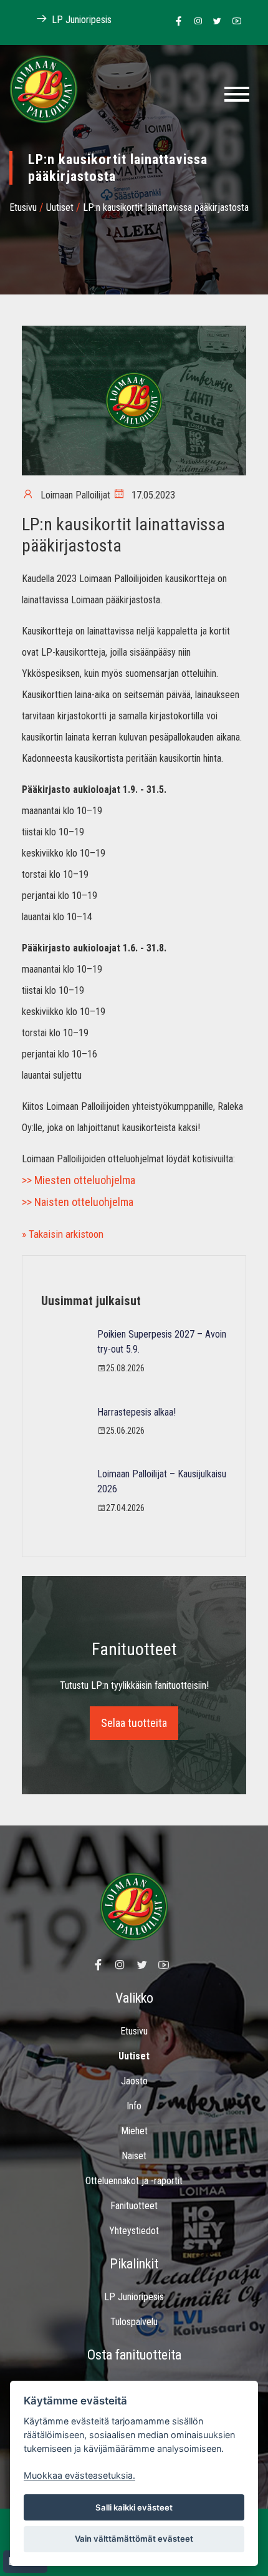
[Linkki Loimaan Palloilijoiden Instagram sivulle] (195, 22)
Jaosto (134, 2081)
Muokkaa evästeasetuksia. (79, 2475)
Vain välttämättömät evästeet (134, 2539)
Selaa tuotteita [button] (134, 1723)
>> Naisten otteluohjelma (78, 1202)
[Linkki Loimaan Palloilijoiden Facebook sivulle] (175, 22)
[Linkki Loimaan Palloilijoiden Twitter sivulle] (214, 22)
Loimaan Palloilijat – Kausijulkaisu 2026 (162, 1481)
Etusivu (23, 207)
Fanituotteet (134, 2206)
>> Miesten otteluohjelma (79, 1180)
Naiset (134, 2156)
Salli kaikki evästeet (134, 2507)
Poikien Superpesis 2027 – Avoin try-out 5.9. (162, 1342)
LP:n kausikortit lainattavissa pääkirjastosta (166, 207)
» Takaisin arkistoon (63, 1234)
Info (134, 2106)
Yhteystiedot (134, 2231)
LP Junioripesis (80, 20)
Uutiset (60, 207)
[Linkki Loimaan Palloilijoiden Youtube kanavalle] (233, 22)
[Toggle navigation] (237, 94)
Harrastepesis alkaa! (136, 1412)
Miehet (134, 2131)
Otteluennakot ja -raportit (134, 2181)
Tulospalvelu (134, 2322)
